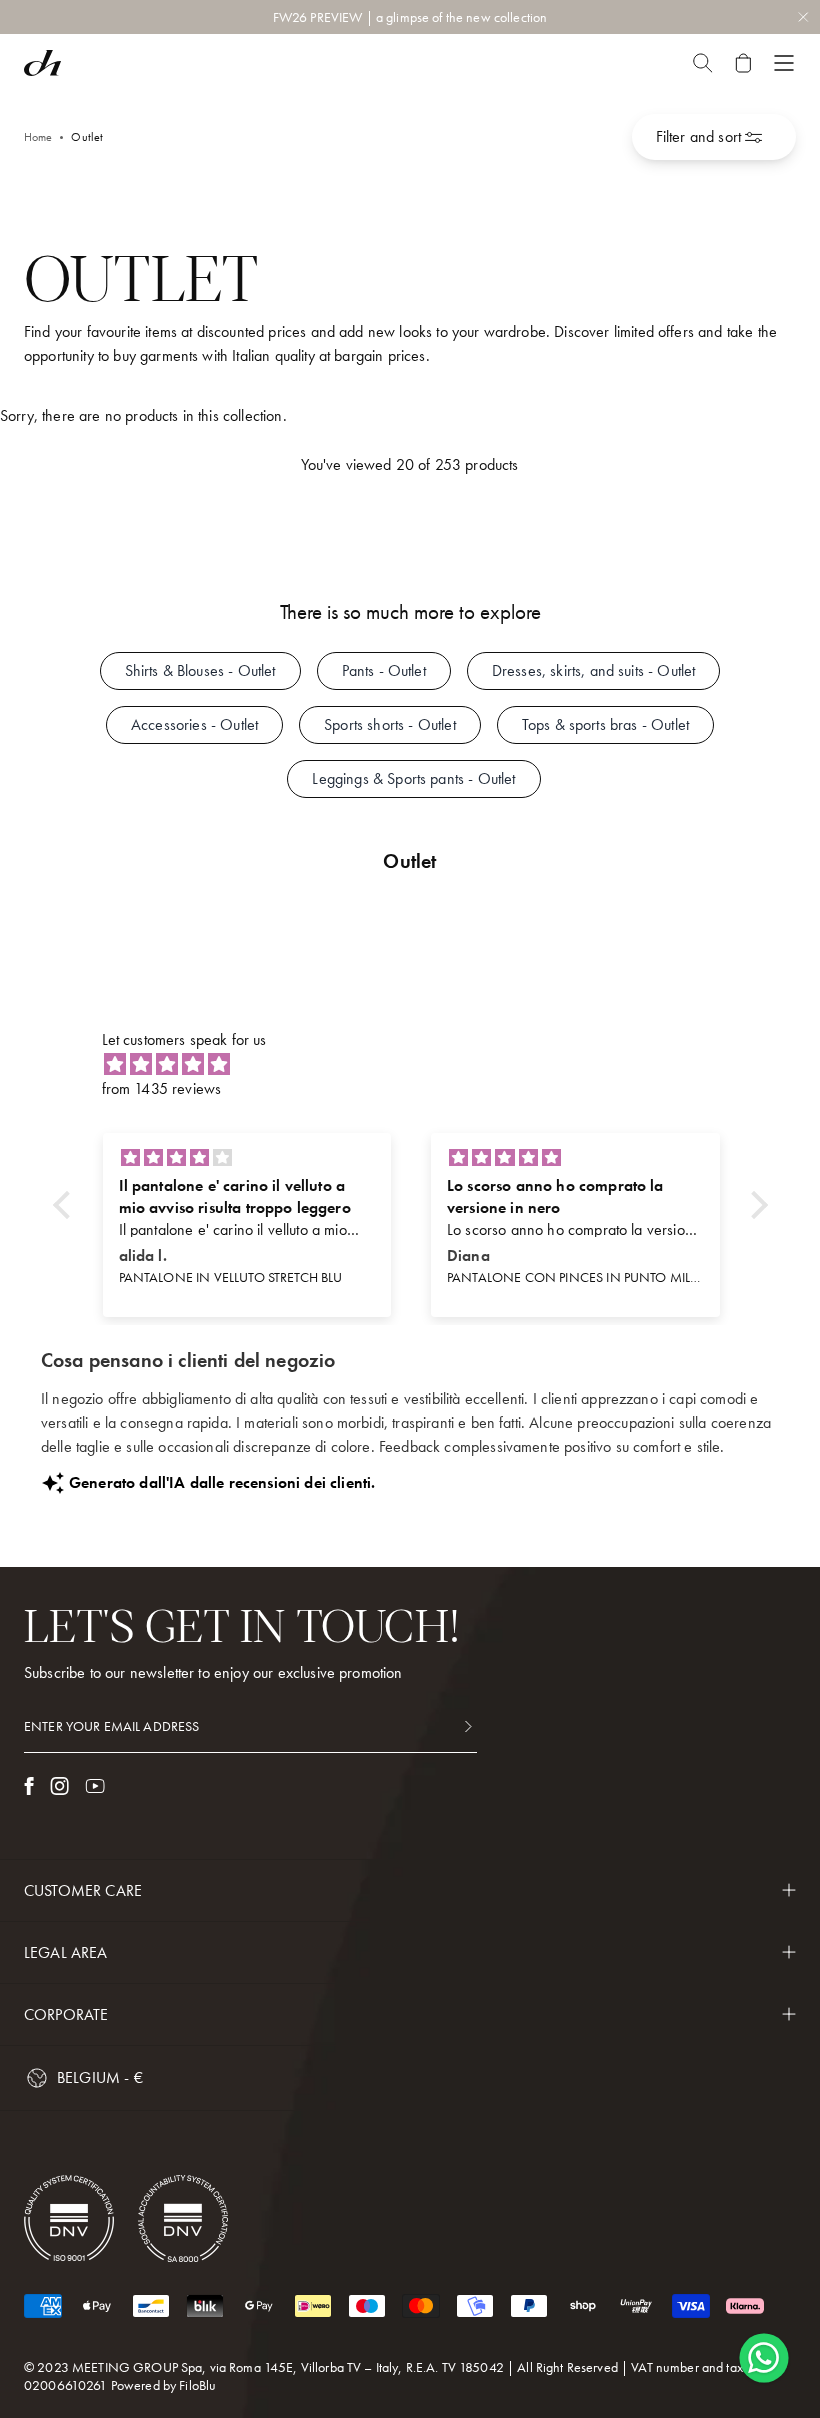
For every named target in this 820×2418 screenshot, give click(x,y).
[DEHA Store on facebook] (29, 1786)
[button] (66, 1205)
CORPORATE (66, 2014)
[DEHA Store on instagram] (59, 1786)
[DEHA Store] (42, 63)
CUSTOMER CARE (83, 1890)
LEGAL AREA (66, 1952)
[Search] (702, 63)
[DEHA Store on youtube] (95, 1786)
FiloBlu (197, 2385)
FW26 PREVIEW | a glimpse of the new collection (410, 17)
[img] (420, 1064)
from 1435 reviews (162, 1088)
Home (38, 137)
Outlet (87, 137)
